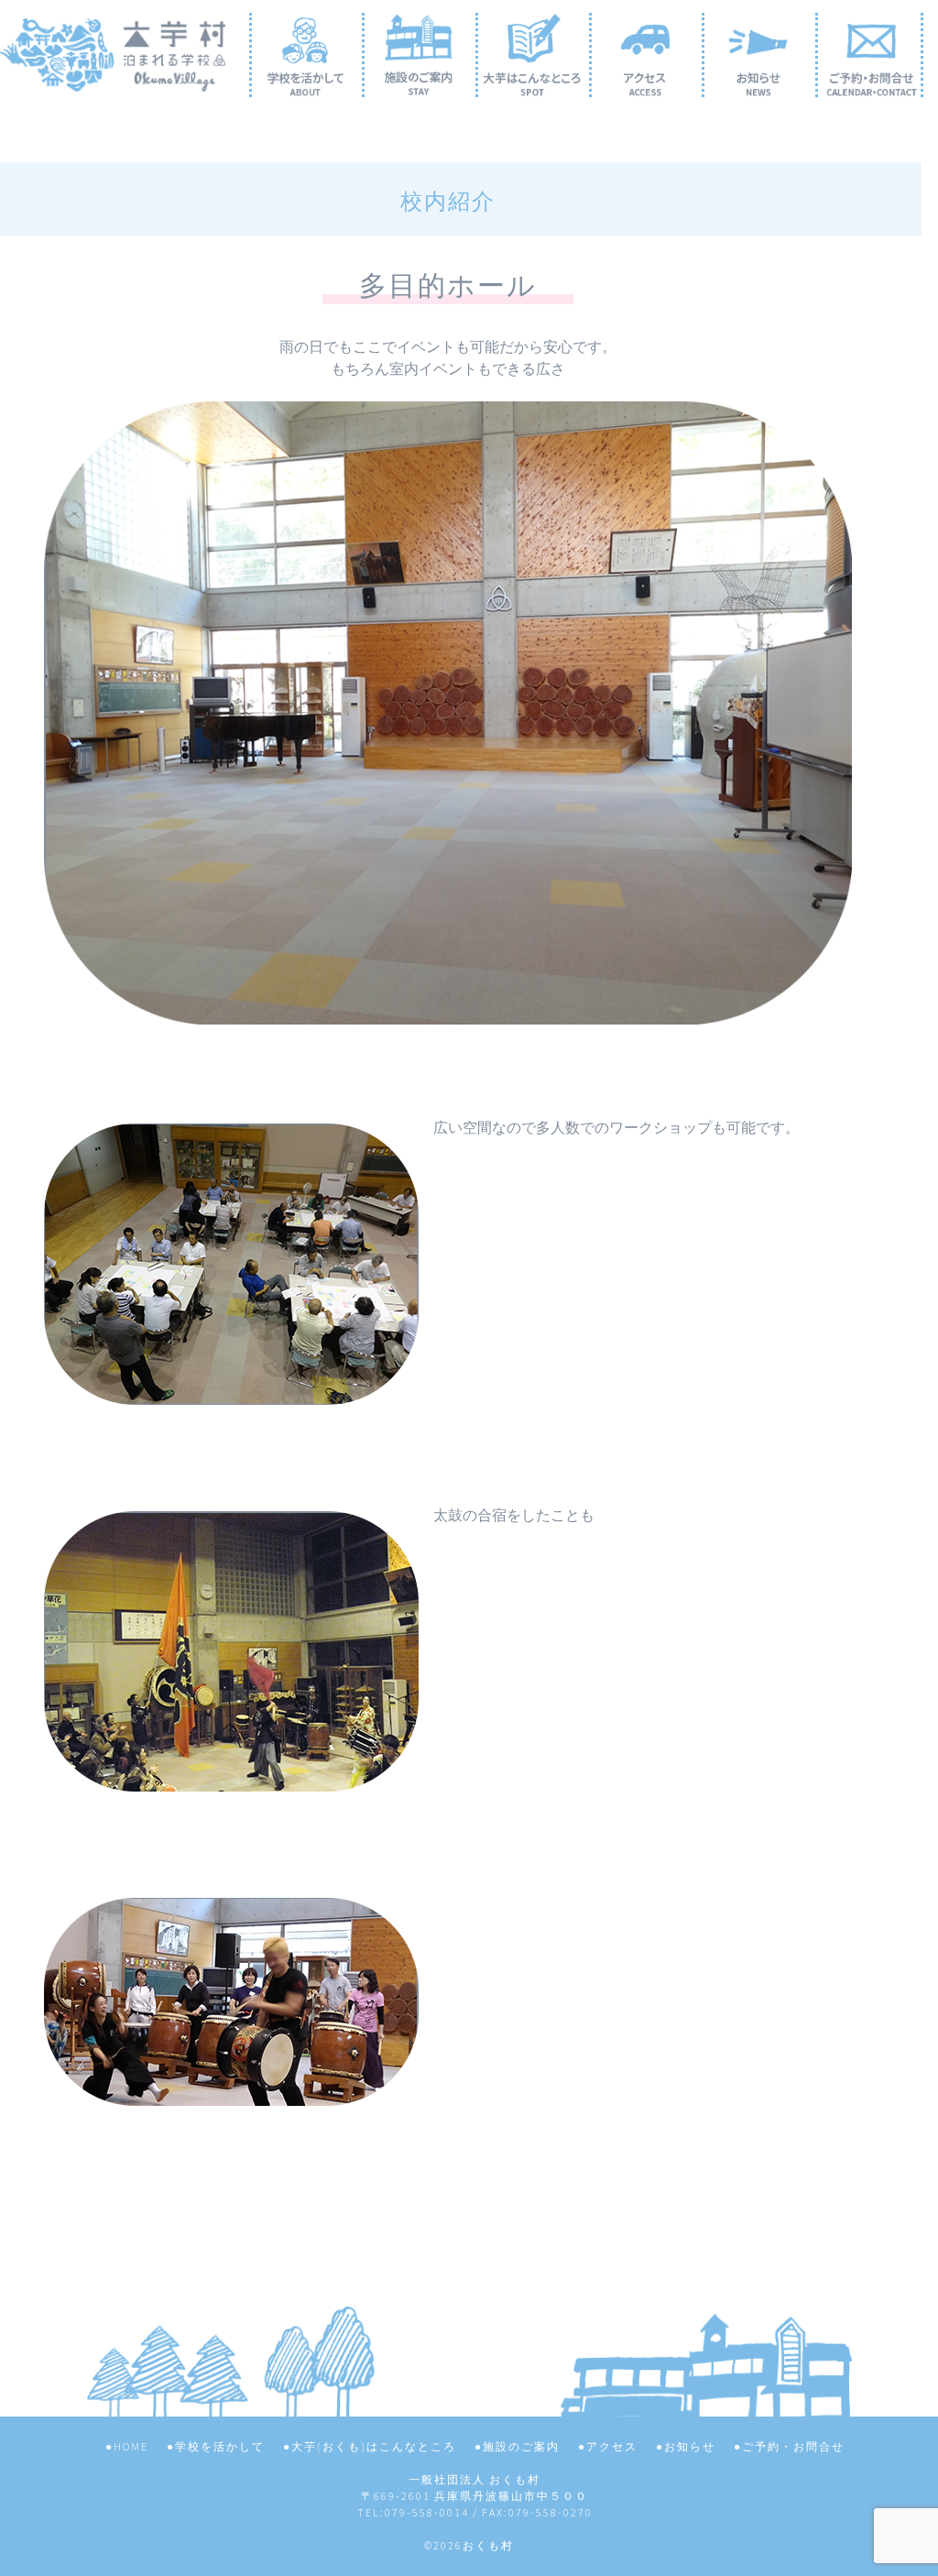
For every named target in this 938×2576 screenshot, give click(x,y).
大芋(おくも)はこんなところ (374, 2446)
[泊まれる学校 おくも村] (113, 77)
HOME (131, 2446)
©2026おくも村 (469, 2545)
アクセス (612, 2446)
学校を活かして (220, 2446)
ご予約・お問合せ (793, 2446)
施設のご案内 (521, 2446)
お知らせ (690, 2446)
